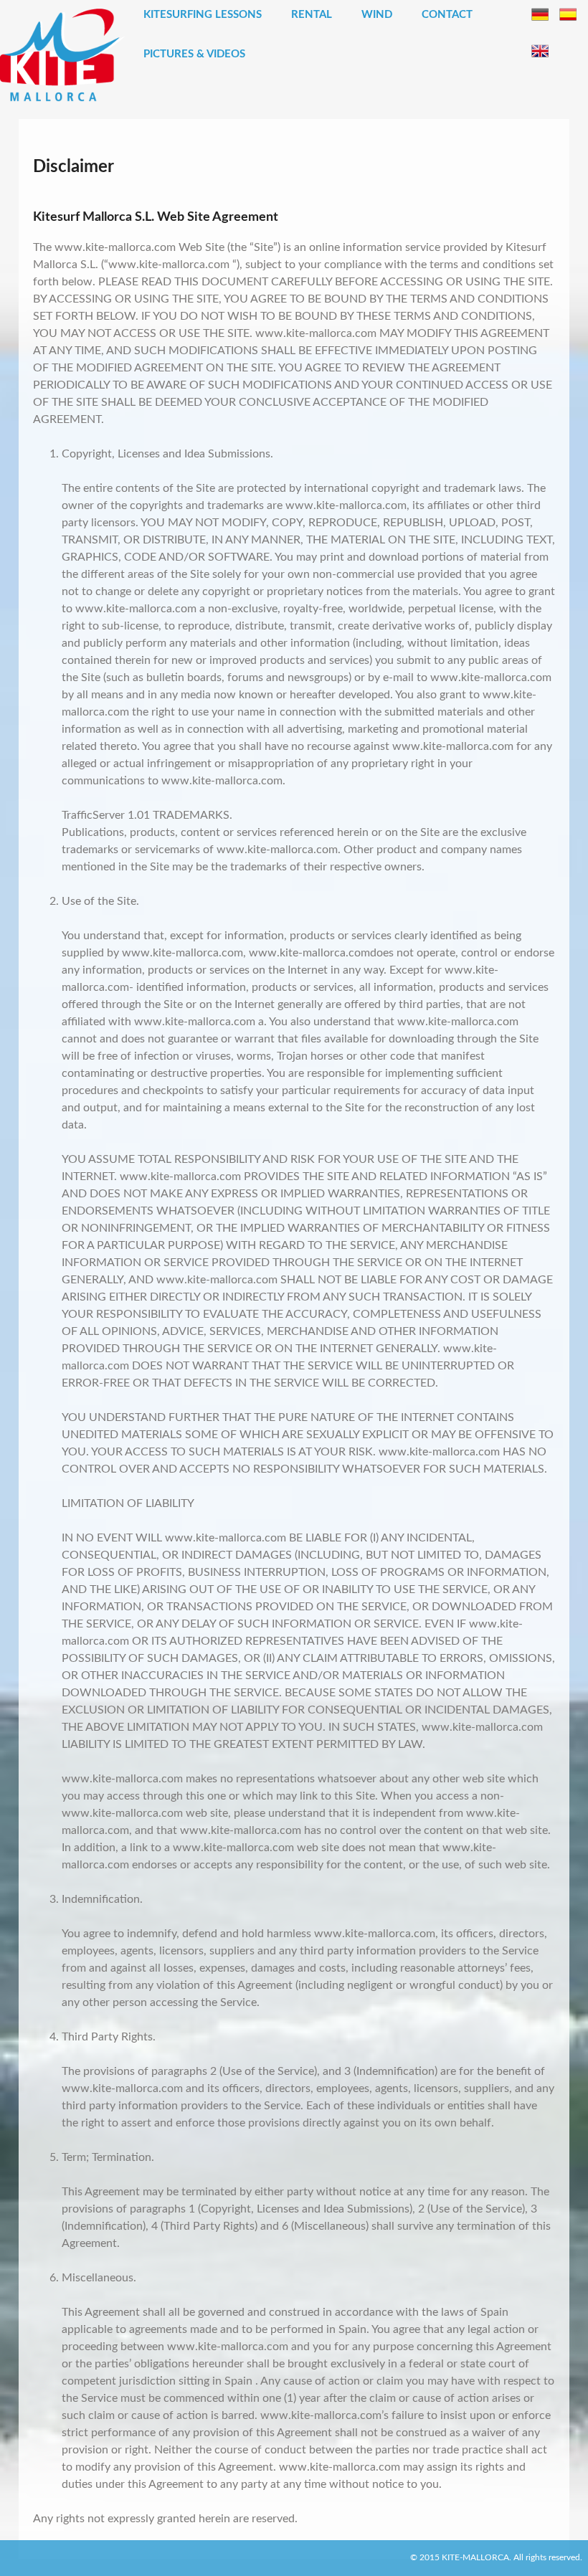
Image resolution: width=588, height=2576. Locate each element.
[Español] (568, 14)
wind (377, 15)
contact (447, 15)
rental (312, 15)
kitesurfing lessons (203, 15)
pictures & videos (194, 54)
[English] (540, 51)
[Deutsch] (540, 14)
